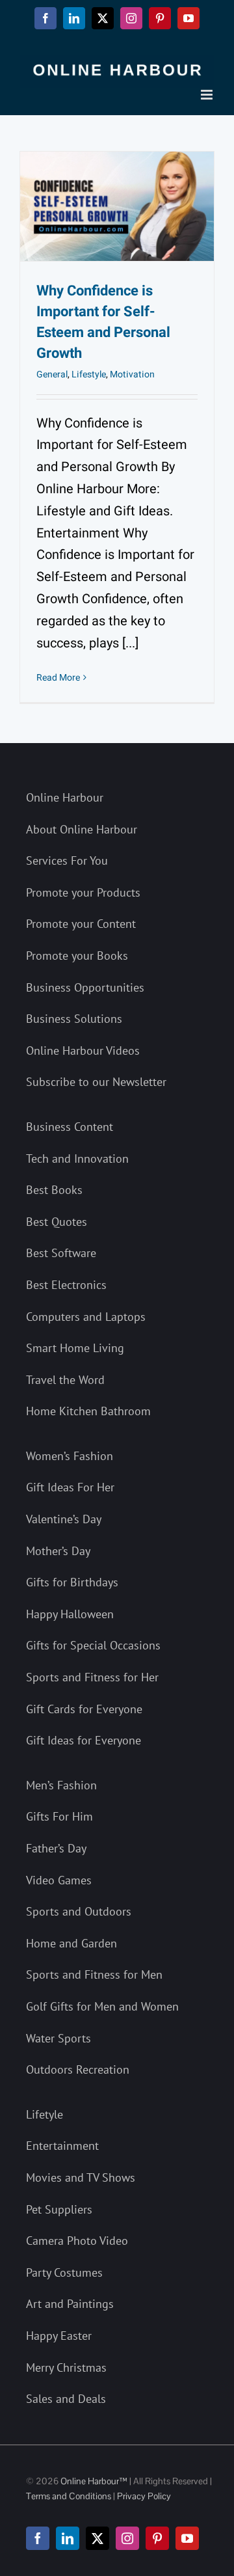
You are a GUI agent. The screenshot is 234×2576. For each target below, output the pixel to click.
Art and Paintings (70, 2304)
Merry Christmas (66, 2367)
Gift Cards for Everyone (84, 1709)
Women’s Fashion (70, 1456)
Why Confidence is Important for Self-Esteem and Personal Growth (103, 322)
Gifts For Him (59, 1816)
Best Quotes (57, 1222)
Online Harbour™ (93, 2481)
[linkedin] (68, 2538)
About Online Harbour (82, 829)
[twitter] (97, 2538)
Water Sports (58, 2038)
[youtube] (187, 2538)
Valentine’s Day (64, 1519)
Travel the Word (65, 1380)
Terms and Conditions (69, 2496)
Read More (58, 678)
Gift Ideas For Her (70, 1487)
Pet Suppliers (59, 2209)
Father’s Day (56, 1848)
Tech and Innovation (77, 1159)
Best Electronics (66, 1285)
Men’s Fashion (61, 1785)
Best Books (54, 1190)
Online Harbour (65, 797)
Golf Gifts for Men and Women (102, 2006)
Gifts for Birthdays (72, 1582)
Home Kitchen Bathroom (88, 1411)
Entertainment (62, 2146)
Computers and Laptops (86, 1317)
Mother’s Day (58, 1551)
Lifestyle (89, 374)
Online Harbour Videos (83, 1051)
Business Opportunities (85, 987)
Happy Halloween (70, 1614)
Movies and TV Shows (81, 2177)
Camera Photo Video (77, 2241)
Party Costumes (64, 2272)
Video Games (59, 1880)
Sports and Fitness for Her (92, 1677)
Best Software (61, 1253)
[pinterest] (157, 2538)
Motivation (132, 374)
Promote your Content (81, 924)
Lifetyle (45, 2114)
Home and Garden (71, 1943)
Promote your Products (83, 892)
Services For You (67, 861)
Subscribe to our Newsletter (96, 1082)
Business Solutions (74, 1019)
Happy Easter (59, 2336)
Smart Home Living (75, 1348)
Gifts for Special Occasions (93, 1645)
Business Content (70, 1127)
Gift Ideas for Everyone (84, 1740)
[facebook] (38, 2538)
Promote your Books (77, 956)
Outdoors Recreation (78, 2069)
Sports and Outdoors (79, 1911)
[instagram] (127, 2538)
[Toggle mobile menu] (208, 95)
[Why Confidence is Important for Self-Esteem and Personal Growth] (117, 206)
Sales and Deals (66, 2399)
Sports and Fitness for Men (94, 1974)
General (52, 374)
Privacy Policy (144, 2496)
